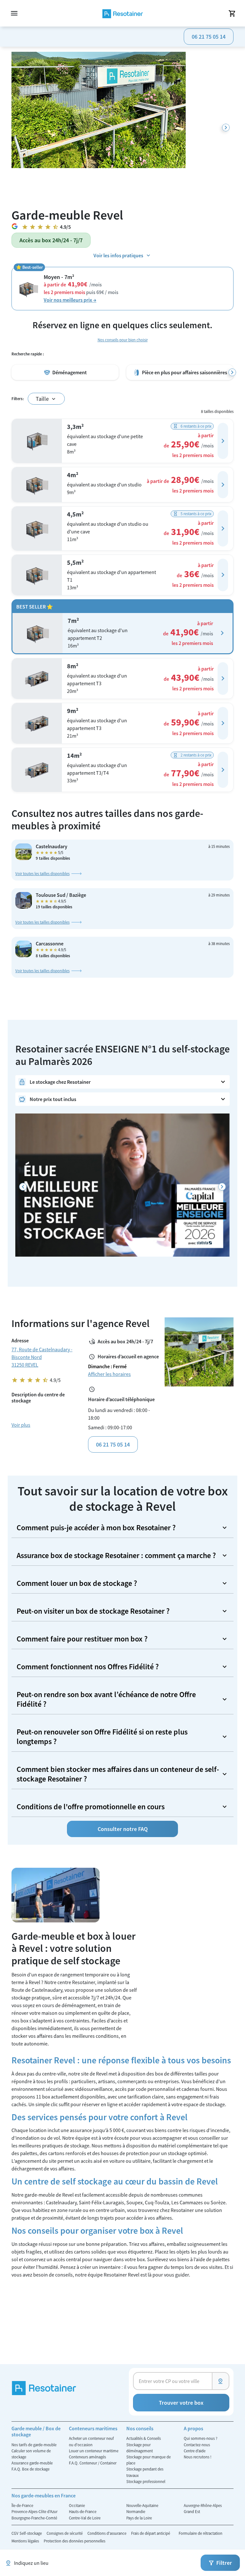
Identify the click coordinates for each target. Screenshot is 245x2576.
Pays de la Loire (139, 2518)
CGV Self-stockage (27, 2533)
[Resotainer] (123, 13)
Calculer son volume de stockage (31, 2454)
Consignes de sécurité (65, 2533)
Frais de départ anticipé (151, 2533)
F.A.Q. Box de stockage (30, 2469)
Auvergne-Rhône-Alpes (203, 2505)
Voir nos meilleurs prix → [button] (70, 300)
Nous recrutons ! (198, 2457)
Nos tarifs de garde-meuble (34, 2445)
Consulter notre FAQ (123, 1829)
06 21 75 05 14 (209, 37)
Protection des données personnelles (74, 2541)
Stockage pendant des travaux (145, 2472)
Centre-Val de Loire (85, 2518)
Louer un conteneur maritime (94, 2451)
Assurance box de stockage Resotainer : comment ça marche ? (116, 1555)
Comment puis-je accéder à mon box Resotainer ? (96, 1528)
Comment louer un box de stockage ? (77, 1583)
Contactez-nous (197, 2445)
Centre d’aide (195, 2451)
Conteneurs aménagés (87, 2457)
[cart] (232, 13)
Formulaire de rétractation (200, 2533)
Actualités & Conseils (144, 2438)
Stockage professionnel (146, 2481)
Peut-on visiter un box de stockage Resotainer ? (93, 1611)
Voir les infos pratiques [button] (118, 255)
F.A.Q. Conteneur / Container (93, 2463)
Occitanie (77, 2505)
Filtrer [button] (224, 2563)
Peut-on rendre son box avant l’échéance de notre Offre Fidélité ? (106, 1699)
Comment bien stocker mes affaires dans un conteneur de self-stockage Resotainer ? (118, 1774)
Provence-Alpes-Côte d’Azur (34, 2511)
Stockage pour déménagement (140, 2448)
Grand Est (192, 2511)
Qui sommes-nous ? (200, 2438)
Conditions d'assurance (107, 2533)
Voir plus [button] (21, 1425)
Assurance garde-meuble (32, 2463)
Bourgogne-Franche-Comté (34, 2518)
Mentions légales (26, 2541)
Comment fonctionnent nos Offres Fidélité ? (88, 1667)
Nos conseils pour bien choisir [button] (123, 340)
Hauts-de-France (83, 2511)
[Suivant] (226, 128)
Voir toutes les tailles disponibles (42, 873)
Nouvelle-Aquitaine (142, 2505)
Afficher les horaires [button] (109, 1374)
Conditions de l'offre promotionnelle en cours (91, 1807)
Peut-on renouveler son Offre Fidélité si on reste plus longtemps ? (102, 1737)
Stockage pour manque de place (148, 2460)
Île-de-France (22, 2505)
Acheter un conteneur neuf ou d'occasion (91, 2441)
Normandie (136, 2511)
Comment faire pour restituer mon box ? (82, 1639)
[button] (223, 441)
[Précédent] (23, 1187)
